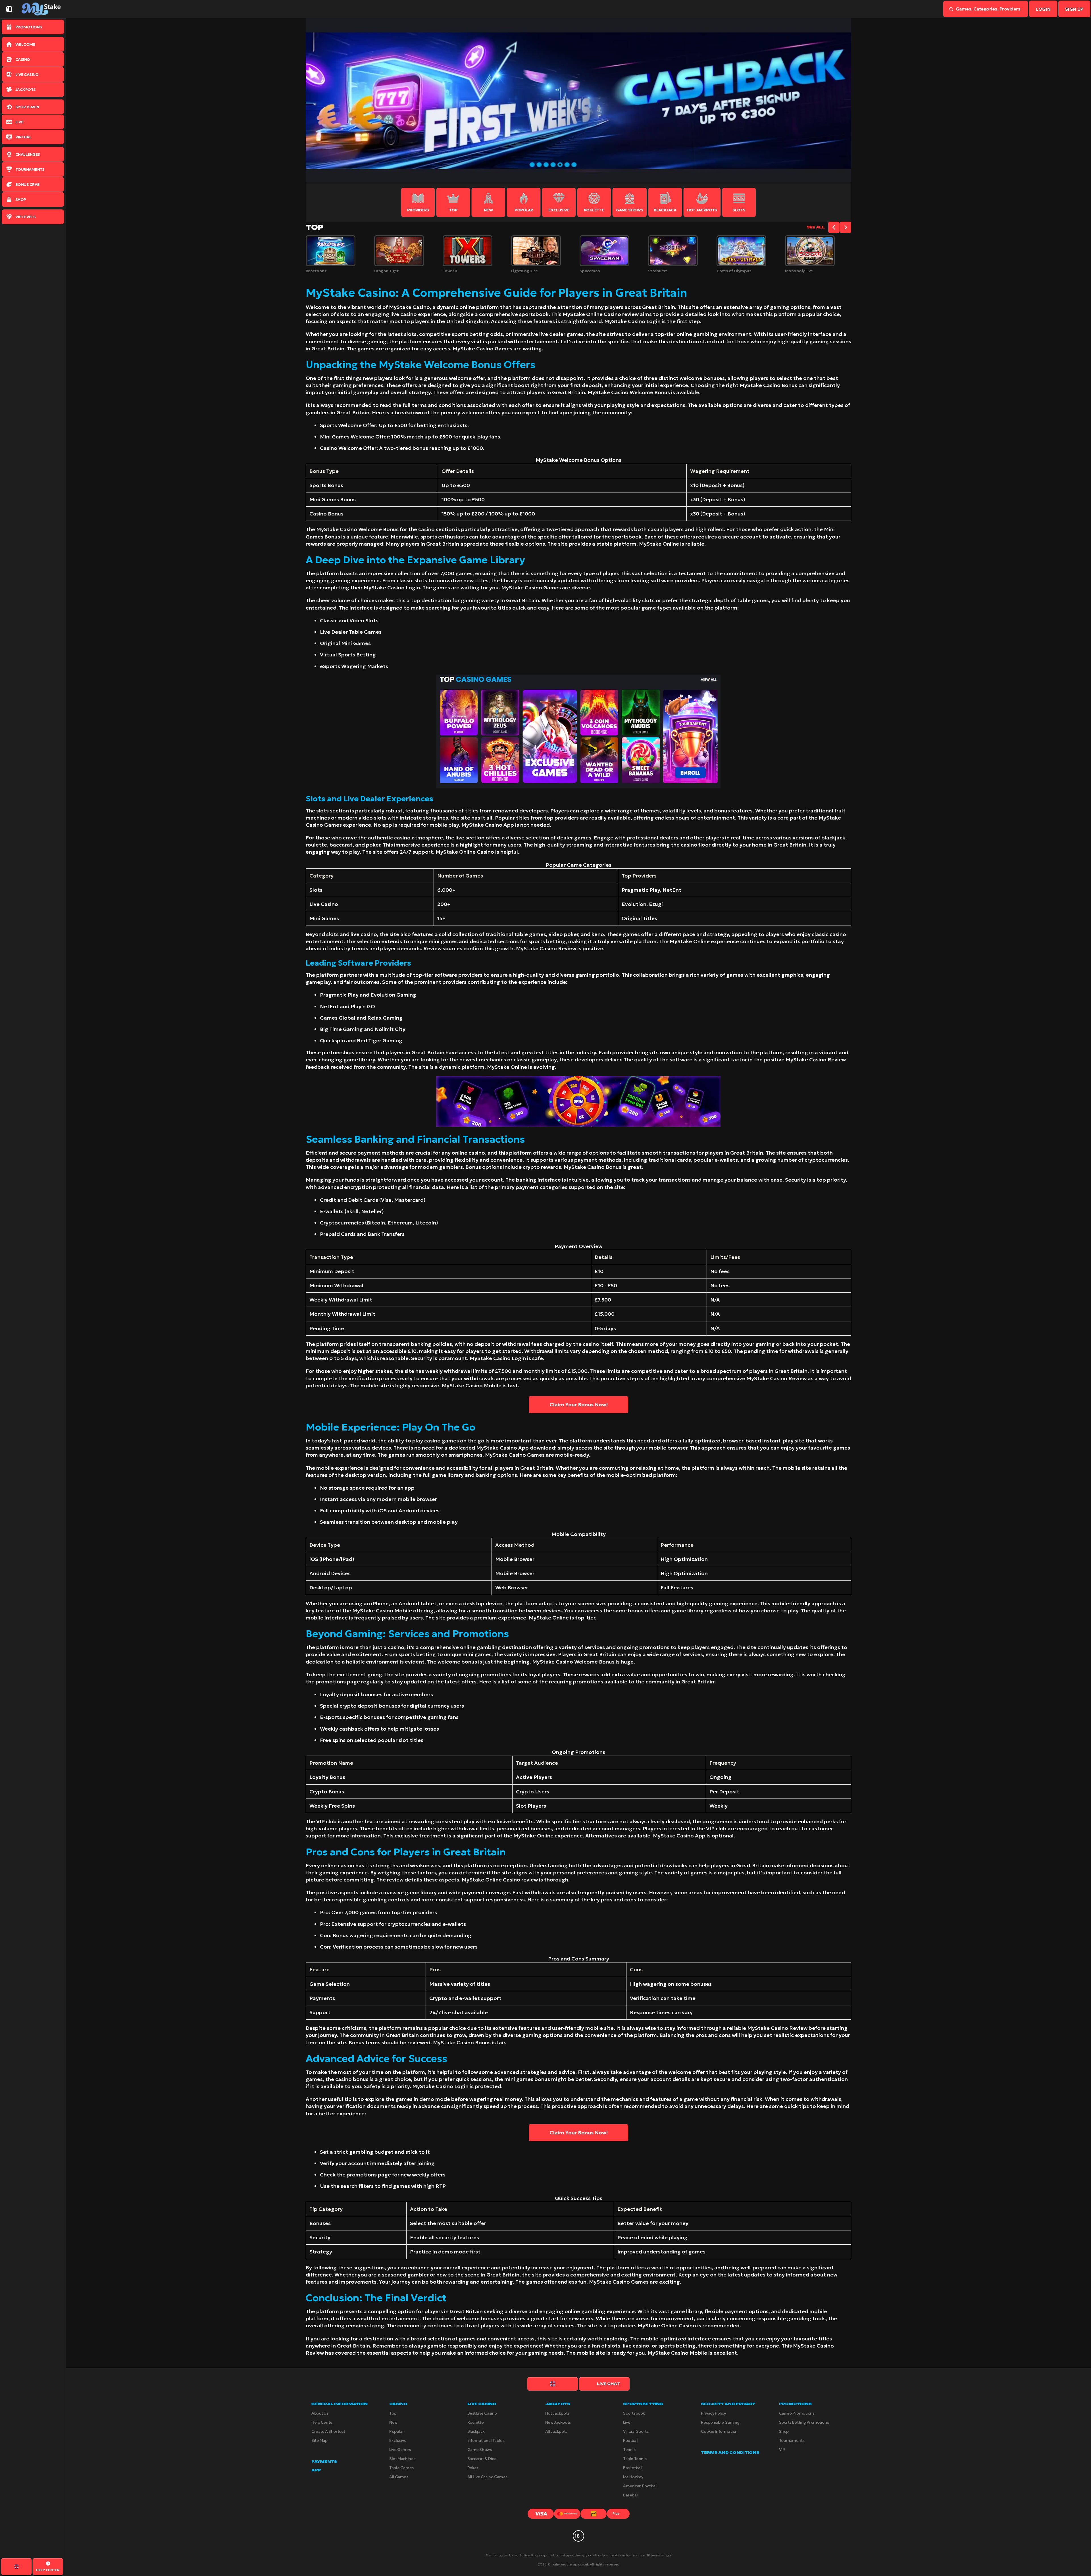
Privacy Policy (713, 2413)
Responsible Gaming (720, 2422)
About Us (320, 2413)
